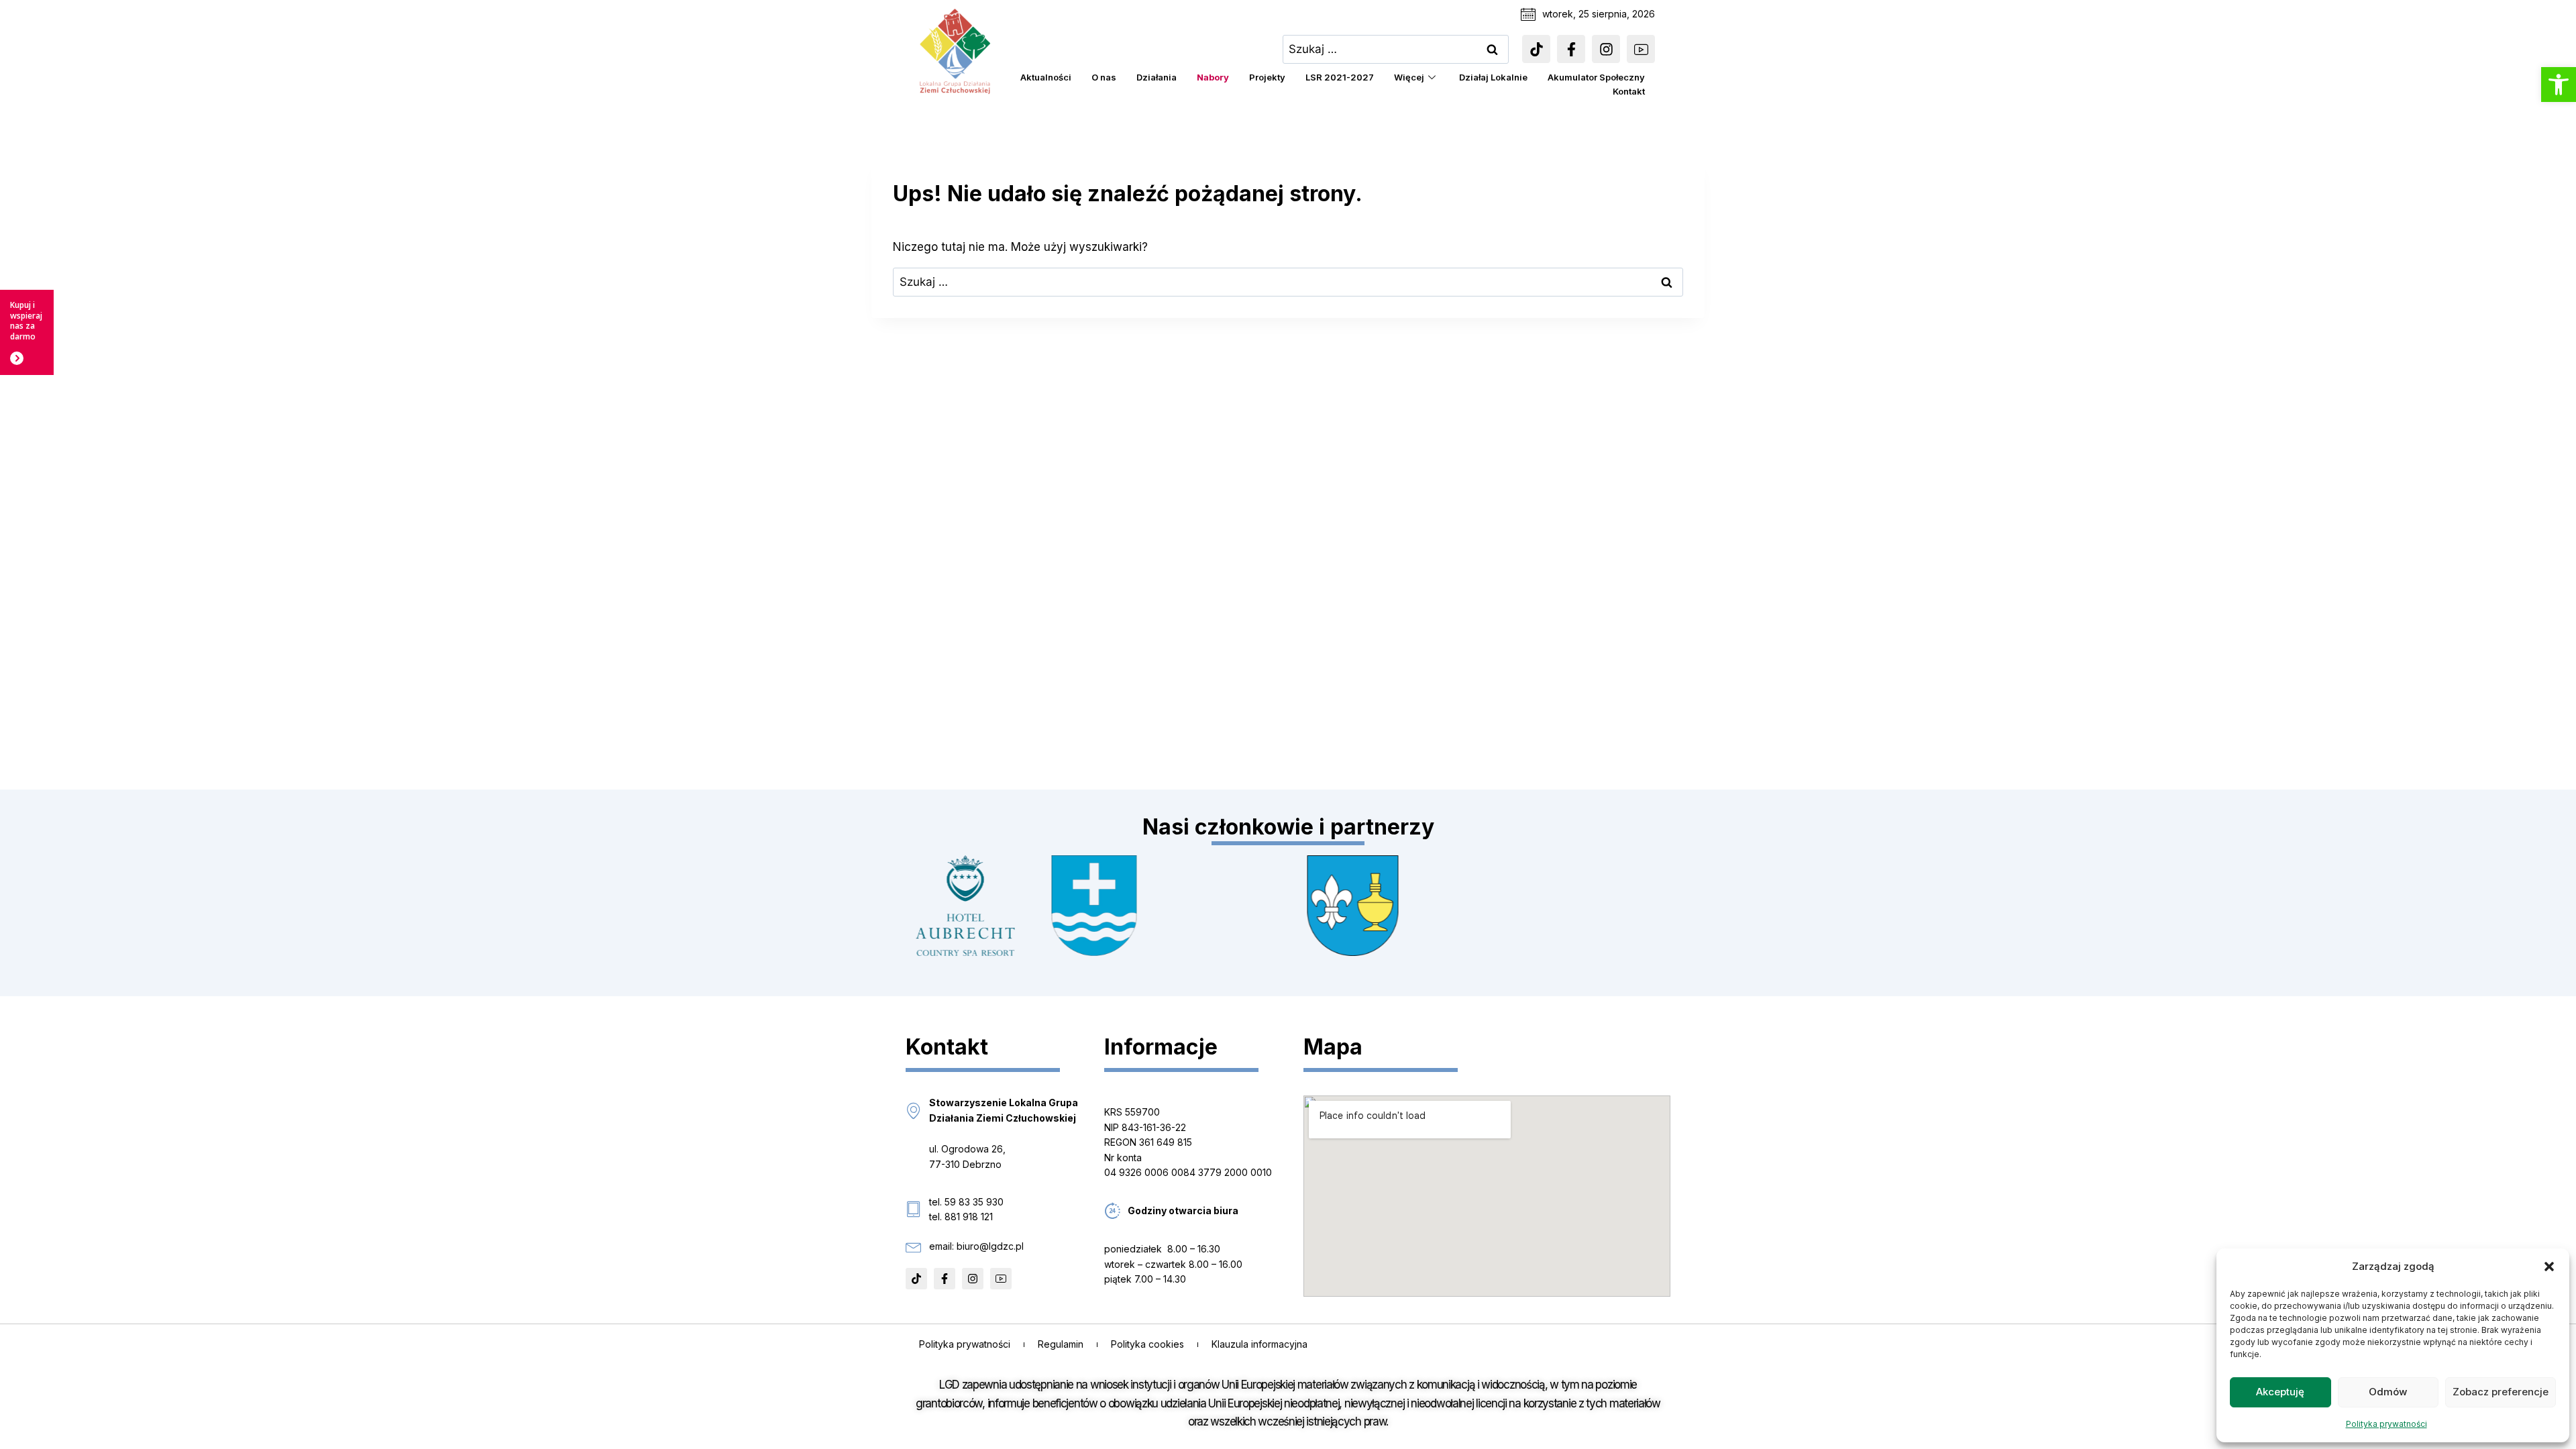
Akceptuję (2280, 1392)
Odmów (2388, 1392)
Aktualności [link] (1046, 77)
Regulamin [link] (1061, 1344)
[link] (2559, 85)
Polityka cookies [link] (1147, 1344)
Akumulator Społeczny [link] (1596, 77)
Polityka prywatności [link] (2386, 1424)
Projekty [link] (1267, 77)
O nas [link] (1104, 77)
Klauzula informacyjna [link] (1259, 1344)
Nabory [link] (1213, 77)
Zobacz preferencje (2501, 1392)
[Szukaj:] (1396, 49)
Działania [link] (1157, 77)
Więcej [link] (1409, 77)
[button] (2549, 1267)
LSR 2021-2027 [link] (1340, 77)
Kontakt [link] (1629, 91)
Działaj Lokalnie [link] (1493, 77)
